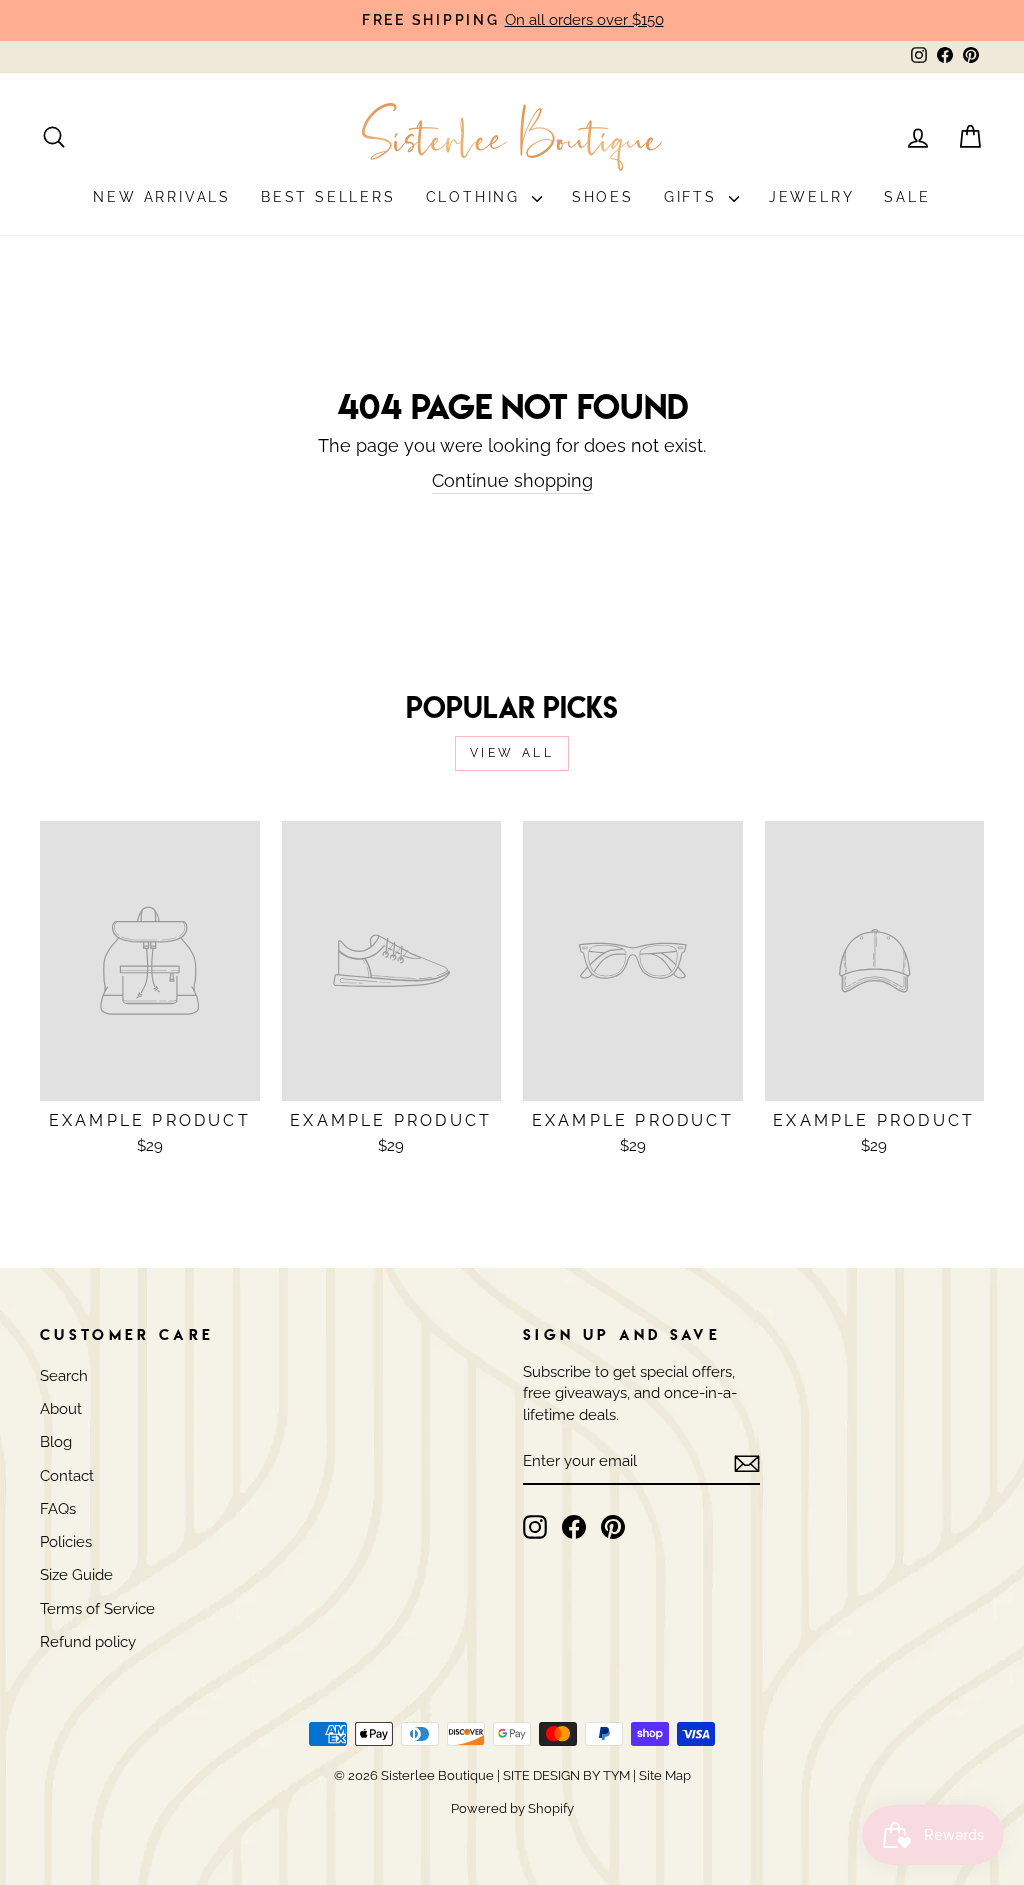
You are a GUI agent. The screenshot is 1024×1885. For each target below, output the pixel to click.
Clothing (476, 197)
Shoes (603, 197)
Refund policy (88, 1642)
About (61, 1409)
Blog (56, 1442)
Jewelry (812, 197)
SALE (907, 197)
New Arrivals (162, 197)
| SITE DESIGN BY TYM (563, 1775)
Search (64, 1376)
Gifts (694, 197)
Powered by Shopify (512, 1808)
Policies (66, 1542)
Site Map (663, 1775)
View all (512, 753)
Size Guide (76, 1575)
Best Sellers (328, 197)
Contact (67, 1476)
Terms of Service (97, 1609)
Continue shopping (512, 480)
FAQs (58, 1509)
